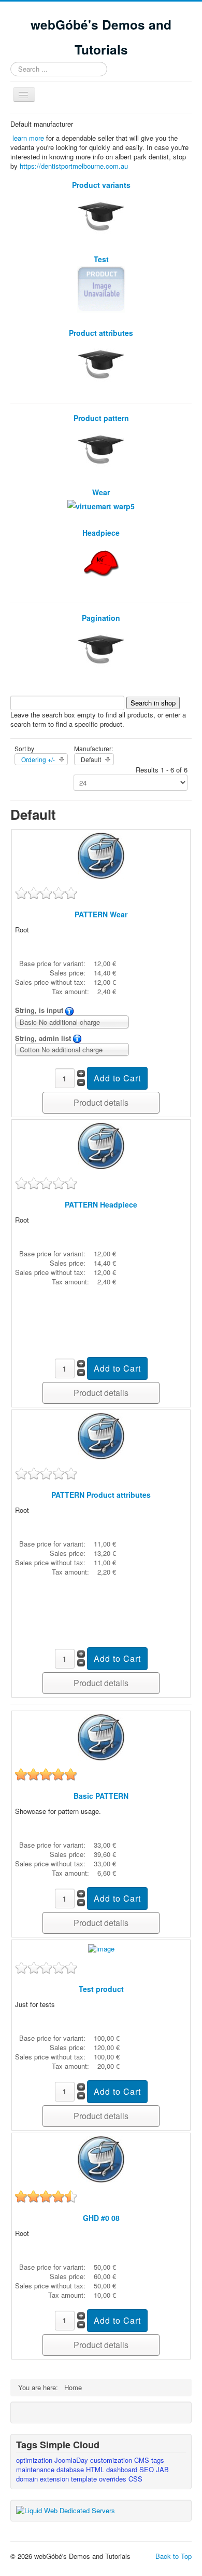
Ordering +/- (38, 759)
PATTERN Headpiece (101, 1204)
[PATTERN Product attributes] (101, 1435)
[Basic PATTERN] (101, 1736)
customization (112, 2460)
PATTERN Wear (101, 914)
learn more (28, 138)
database (71, 2469)
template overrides (100, 2479)
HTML (96, 2469)
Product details (101, 1102)
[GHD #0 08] (101, 2158)
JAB (162, 2469)
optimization (35, 2460)
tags (158, 2460)
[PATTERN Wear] (101, 855)
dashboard (123, 2469)
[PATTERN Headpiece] (101, 1145)
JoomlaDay (72, 2460)
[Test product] (101, 1948)
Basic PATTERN (101, 1796)
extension (55, 2479)
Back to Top (174, 2556)
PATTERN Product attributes (101, 1495)
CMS (143, 2460)
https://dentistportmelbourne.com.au (74, 166)
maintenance (36, 2469)
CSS (135, 2479)
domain (28, 2479)
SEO (148, 2469)
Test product (101, 1989)
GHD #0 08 (101, 2218)
